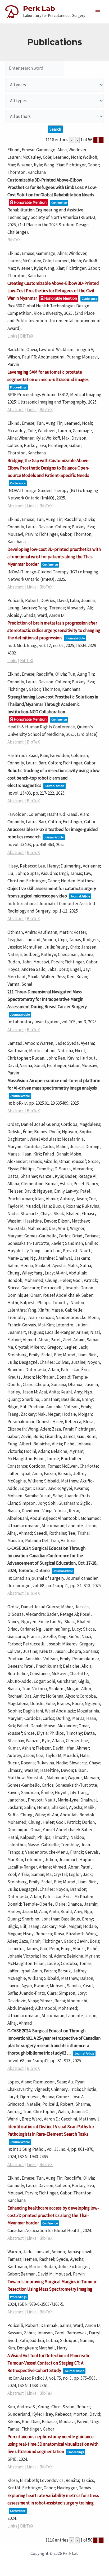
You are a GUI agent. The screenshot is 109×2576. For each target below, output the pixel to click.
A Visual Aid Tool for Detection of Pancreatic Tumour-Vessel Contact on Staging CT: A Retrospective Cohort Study (49, 2363)
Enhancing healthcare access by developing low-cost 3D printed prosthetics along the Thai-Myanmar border (53, 2215)
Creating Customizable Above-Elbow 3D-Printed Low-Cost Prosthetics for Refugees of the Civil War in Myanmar (53, 291)
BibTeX (14, 240)
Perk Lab (39, 8)
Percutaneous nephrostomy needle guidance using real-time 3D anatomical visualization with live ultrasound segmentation (53, 2444)
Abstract (16, 410)
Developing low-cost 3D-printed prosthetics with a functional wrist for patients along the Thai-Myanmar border (54, 557)
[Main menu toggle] (98, 12)
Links (12, 336)
